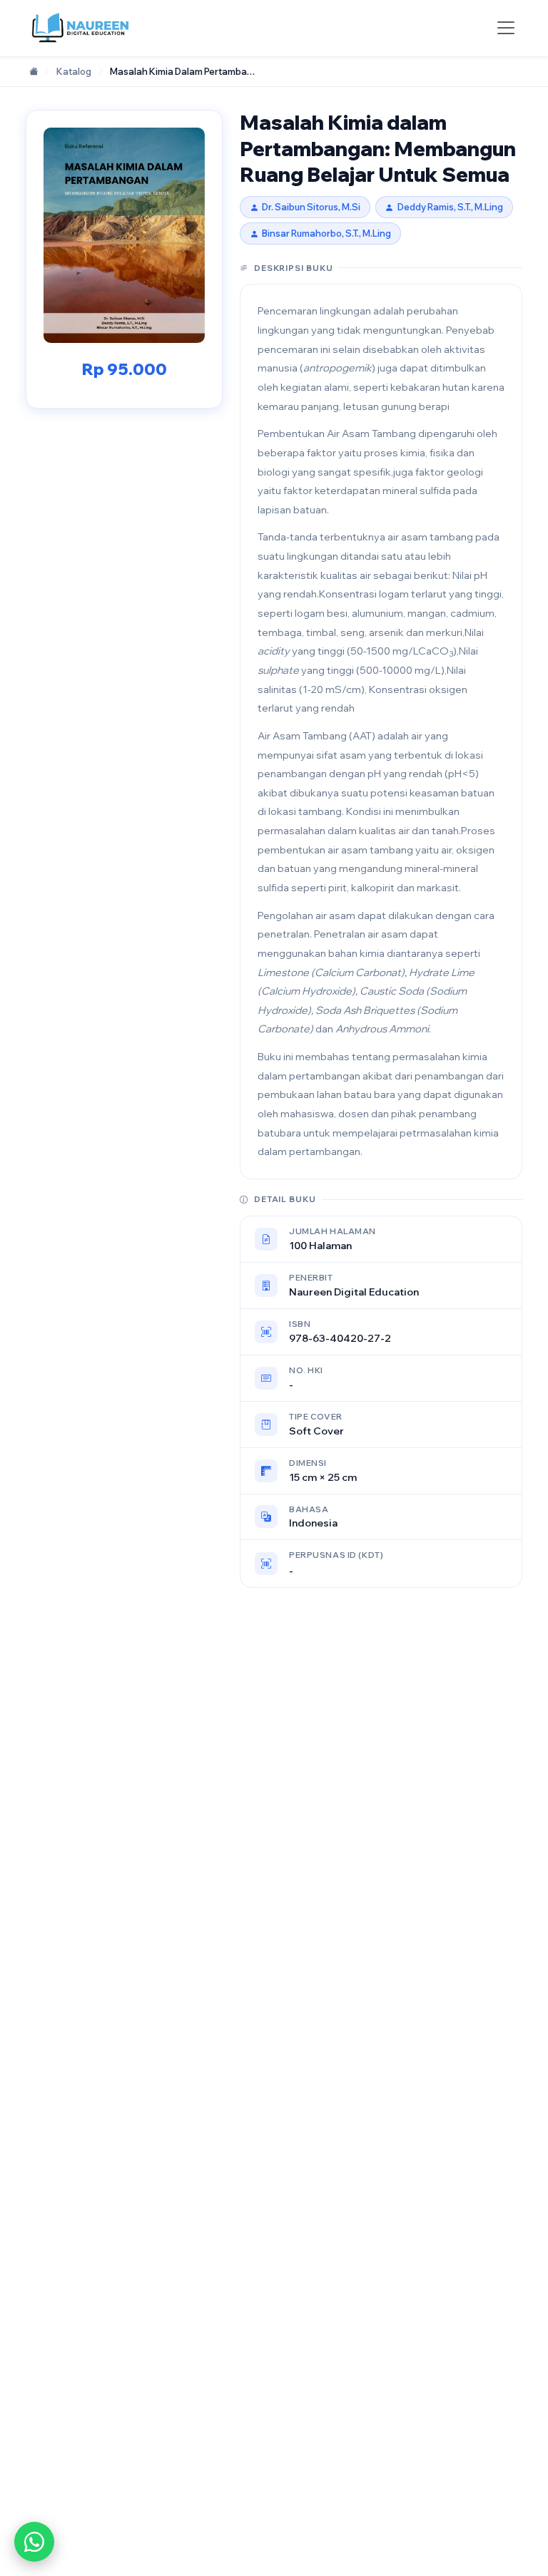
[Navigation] (506, 28)
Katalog (74, 71)
